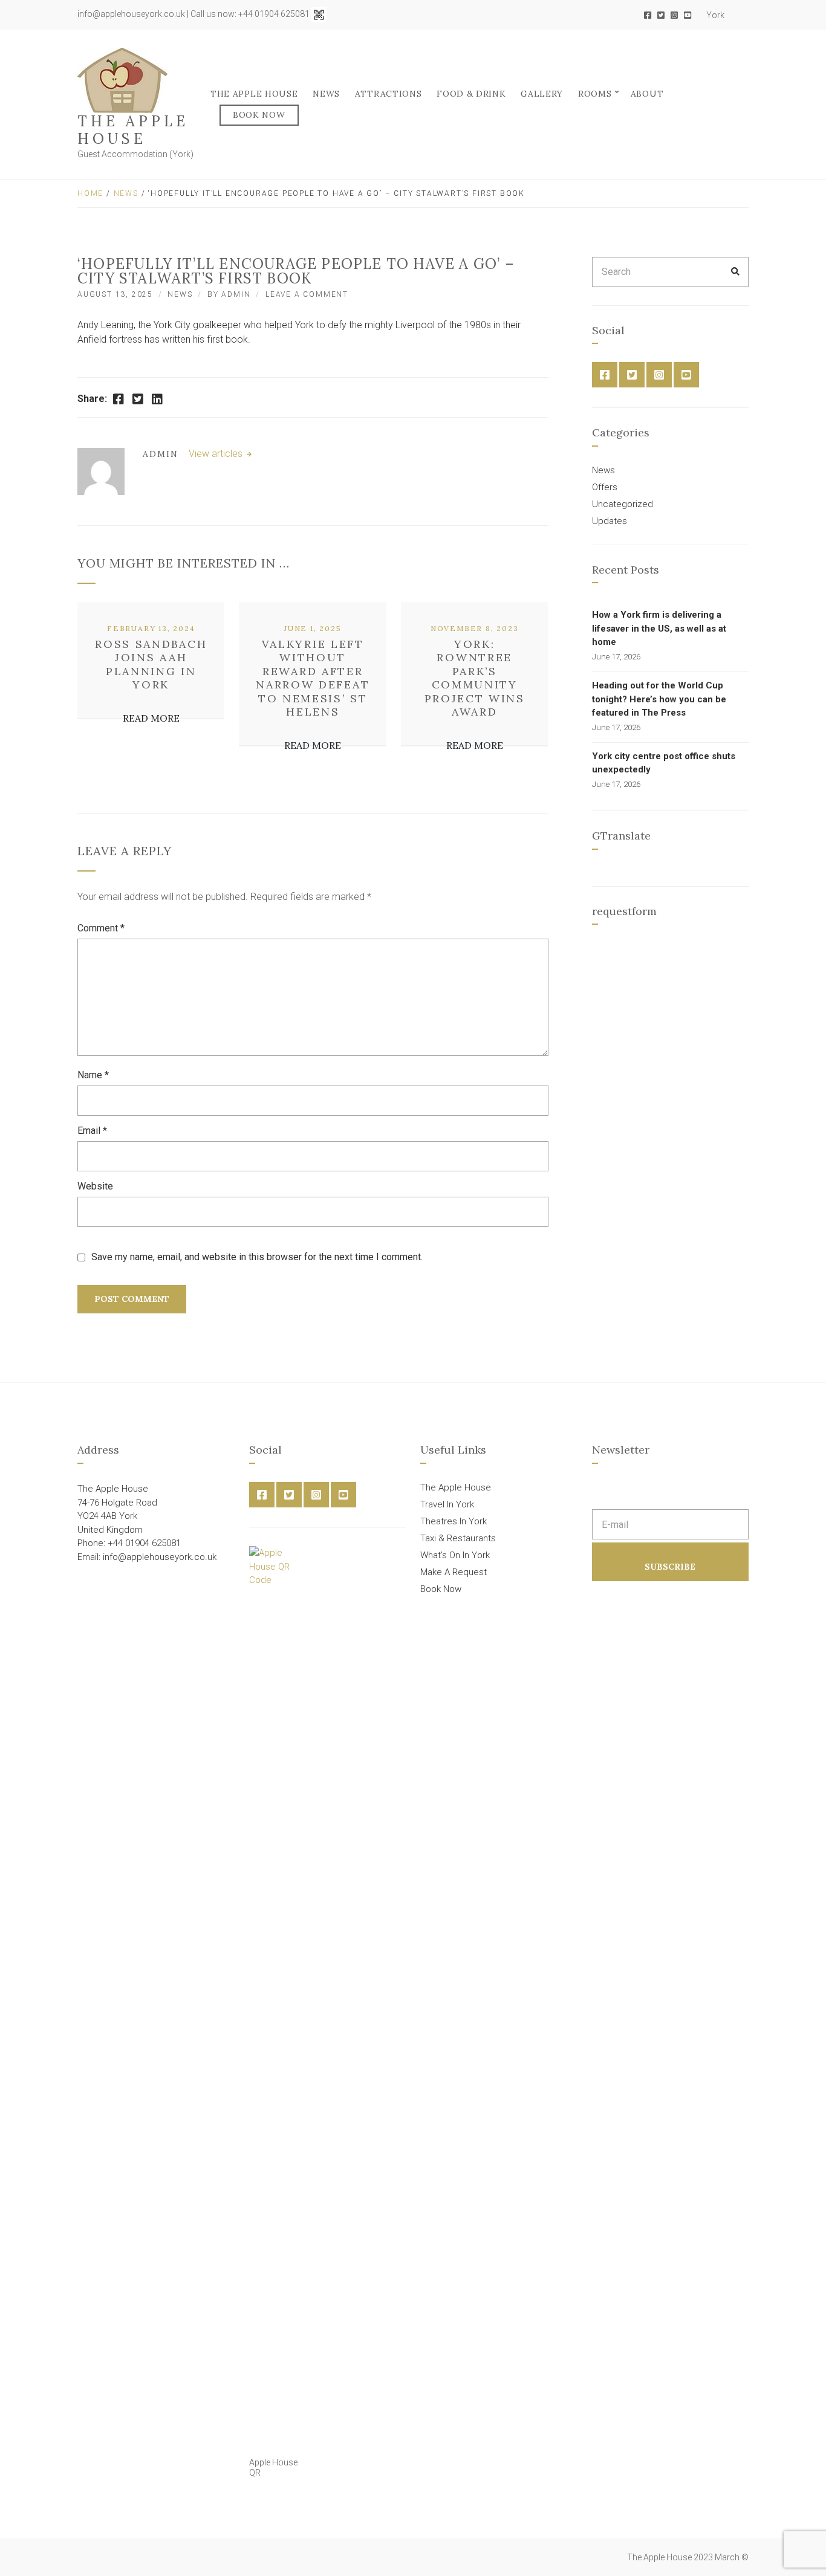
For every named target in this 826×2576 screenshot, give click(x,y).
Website (95, 1186)
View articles (217, 454)
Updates (610, 521)
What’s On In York (455, 1555)
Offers (605, 487)
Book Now (259, 115)
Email (92, 1131)
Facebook (648, 15)
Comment (101, 928)
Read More (151, 718)
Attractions (389, 94)
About (647, 94)
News (326, 94)
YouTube (688, 15)
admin (236, 294)
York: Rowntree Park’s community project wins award (475, 678)
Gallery (542, 94)
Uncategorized (623, 504)
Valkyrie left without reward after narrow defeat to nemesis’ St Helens (313, 678)
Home (90, 193)
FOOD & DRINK (471, 94)
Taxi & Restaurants (458, 1538)
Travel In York (447, 1504)
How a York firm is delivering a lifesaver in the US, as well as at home (659, 628)
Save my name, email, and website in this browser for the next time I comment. (257, 1257)
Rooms (595, 94)
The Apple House (133, 130)
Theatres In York (454, 1521)
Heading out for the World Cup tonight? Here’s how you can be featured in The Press (659, 699)
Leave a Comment (307, 294)
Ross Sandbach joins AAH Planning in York (151, 665)
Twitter (661, 15)
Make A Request (454, 1572)
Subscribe (670, 1567)
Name (93, 1075)
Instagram (674, 15)
